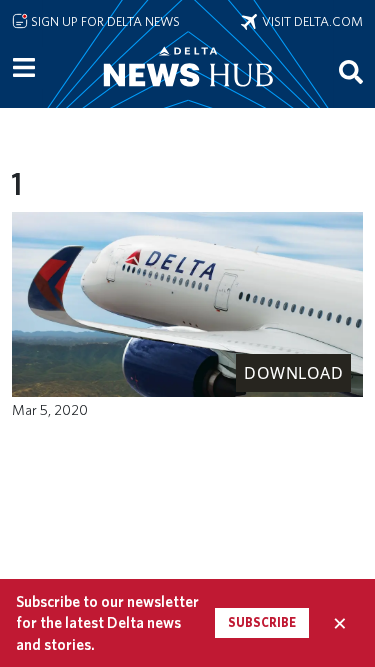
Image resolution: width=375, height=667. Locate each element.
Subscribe (262, 622)
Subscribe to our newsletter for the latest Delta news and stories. (107, 623)
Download (293, 373)
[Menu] (24, 68)
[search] (351, 71)
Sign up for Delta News (104, 21)
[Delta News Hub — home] (188, 94)
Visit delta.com (310, 21)
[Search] (351, 71)
